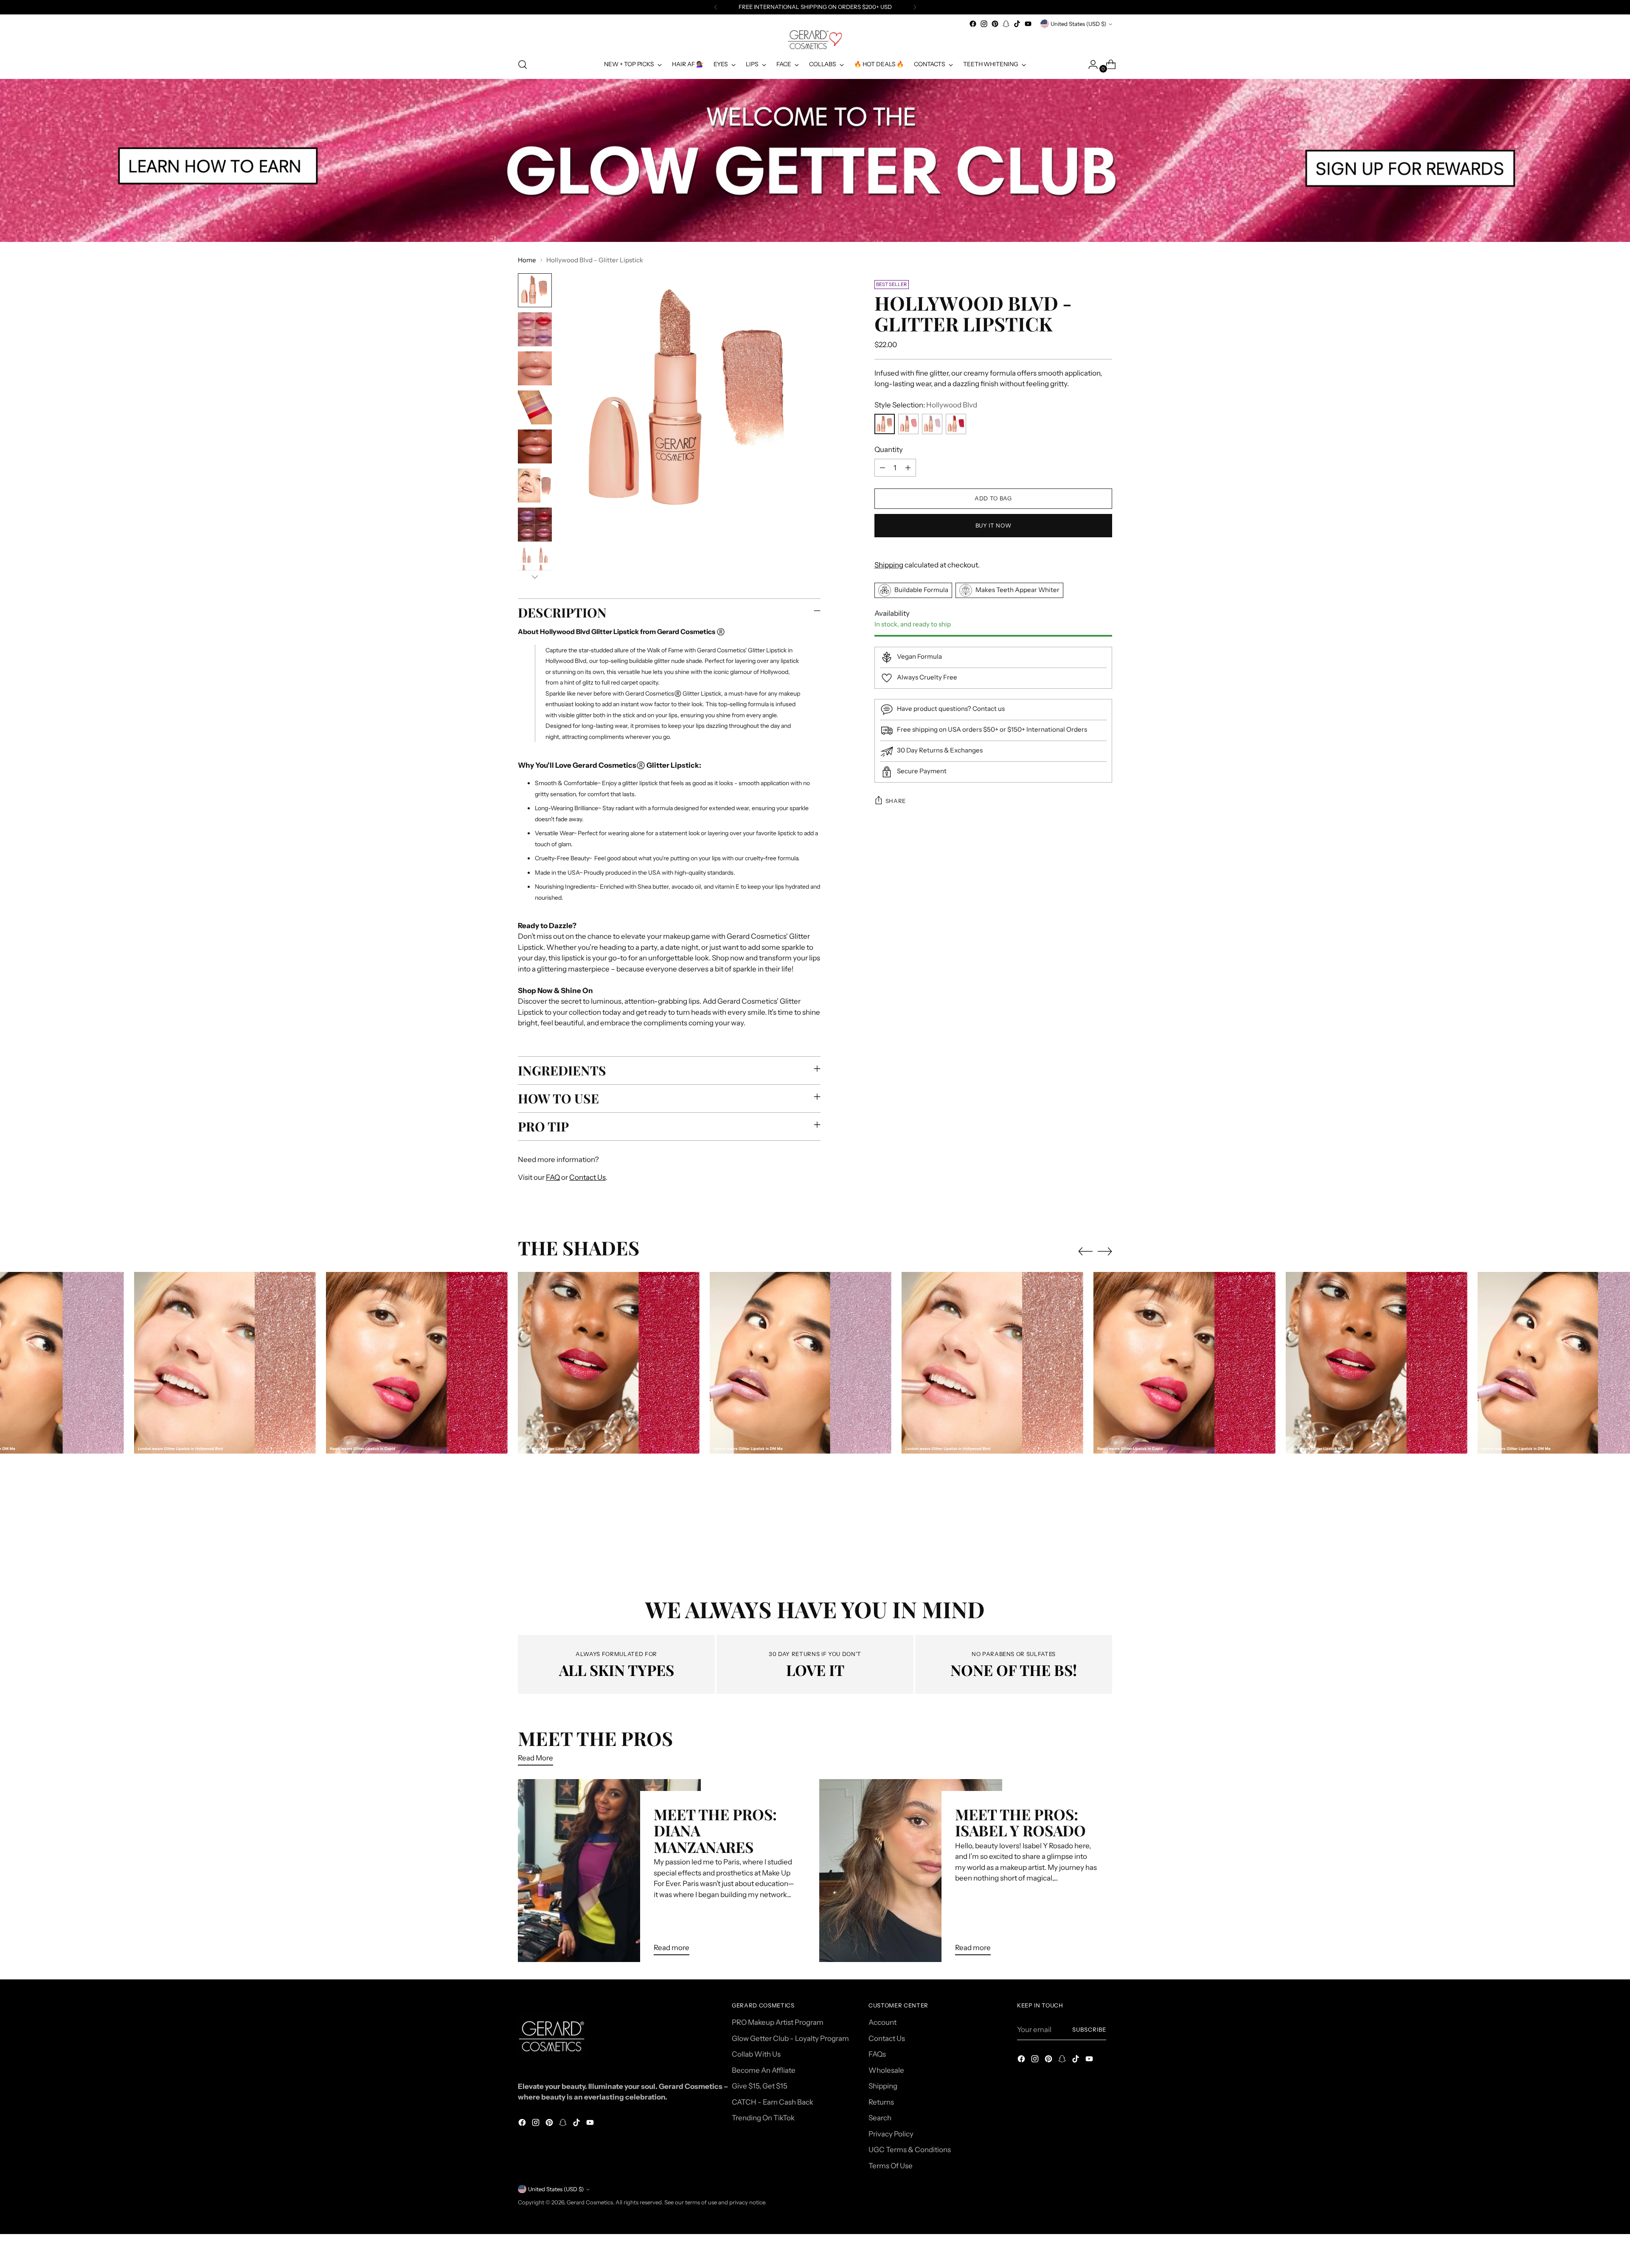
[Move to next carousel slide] (1105, 1251)
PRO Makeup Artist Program (778, 2022)
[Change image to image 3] (535, 368)
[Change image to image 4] (535, 407)
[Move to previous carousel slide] (1085, 1252)
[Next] (915, 7)
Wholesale (886, 2070)
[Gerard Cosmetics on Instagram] (984, 24)
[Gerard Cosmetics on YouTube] (1028, 24)
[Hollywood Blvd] (885, 424)
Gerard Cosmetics (590, 2202)
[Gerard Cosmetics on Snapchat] (1006, 24)
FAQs (877, 2054)
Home (527, 260)
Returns (881, 2102)
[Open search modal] (523, 65)
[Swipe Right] (908, 424)
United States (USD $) (1078, 24)
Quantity (889, 449)
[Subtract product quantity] (882, 468)
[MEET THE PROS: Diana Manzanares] (609, 1871)
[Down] (535, 577)
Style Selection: (926, 405)
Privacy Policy (891, 2134)
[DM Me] (932, 424)
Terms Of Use (891, 2166)
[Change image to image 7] (535, 525)
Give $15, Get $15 (760, 2086)
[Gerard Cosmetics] (815, 40)
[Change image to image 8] (535, 564)
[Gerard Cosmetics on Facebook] (973, 24)
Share (896, 801)
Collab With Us (756, 2054)
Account (882, 2022)
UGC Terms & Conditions (910, 2150)
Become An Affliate (764, 2070)
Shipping (889, 565)
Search (880, 2118)
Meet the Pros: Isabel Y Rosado (1020, 1822)
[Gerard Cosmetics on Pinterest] (995, 24)
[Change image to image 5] (535, 446)
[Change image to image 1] (535, 290)
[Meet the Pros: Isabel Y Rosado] (911, 1871)
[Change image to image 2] (535, 329)
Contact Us (587, 1177)
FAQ (553, 1177)
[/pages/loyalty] (815, 160)
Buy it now (993, 525)
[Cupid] (956, 424)
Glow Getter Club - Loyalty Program (790, 2038)
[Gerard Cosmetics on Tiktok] (1017, 24)
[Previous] (716, 7)
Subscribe (1089, 2029)
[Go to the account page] (1090, 65)
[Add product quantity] (908, 468)
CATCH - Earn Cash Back (773, 2102)
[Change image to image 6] (535, 486)
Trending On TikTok (763, 2118)
